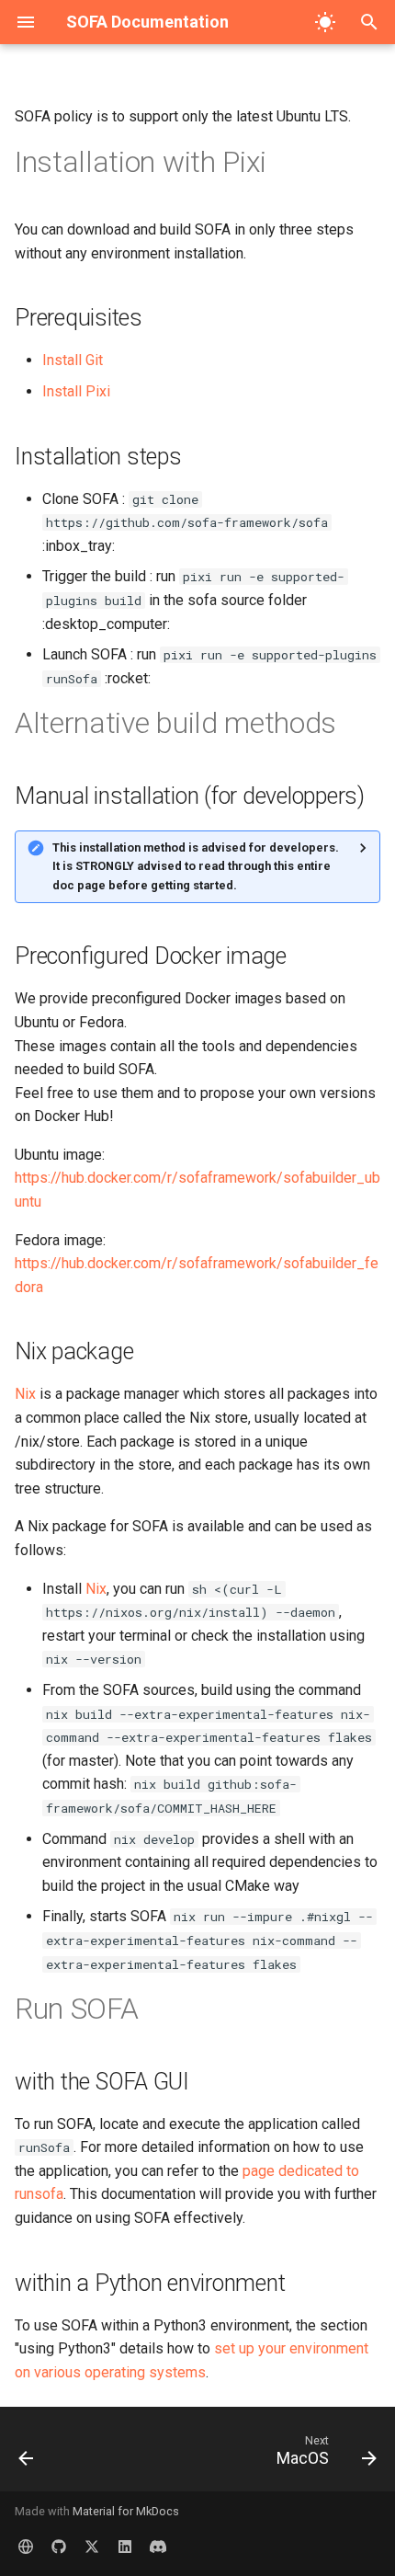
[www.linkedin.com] (125, 2547)
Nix (25, 1394)
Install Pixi (76, 391)
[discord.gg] (158, 2547)
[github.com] (59, 2547)
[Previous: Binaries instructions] (27, 2455)
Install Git (73, 360)
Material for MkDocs (126, 2511)
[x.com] (92, 2547)
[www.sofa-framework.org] (26, 2547)
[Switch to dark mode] (325, 22)
